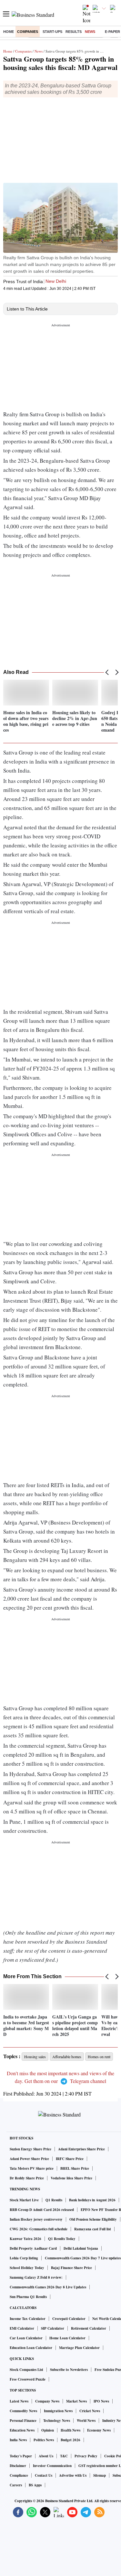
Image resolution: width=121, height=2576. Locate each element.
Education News (22, 2430)
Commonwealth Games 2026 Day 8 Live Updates (48, 2287)
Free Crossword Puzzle (28, 2379)
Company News (47, 2401)
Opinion (48, 2430)
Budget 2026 (71, 2440)
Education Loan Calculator (31, 2348)
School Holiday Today (27, 2268)
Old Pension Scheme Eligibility (93, 2219)
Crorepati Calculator (69, 2319)
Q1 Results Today (62, 2239)
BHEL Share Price (75, 2168)
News (90, 32)
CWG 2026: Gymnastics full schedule (39, 2229)
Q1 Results (54, 2200)
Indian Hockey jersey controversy (36, 2219)
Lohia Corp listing (24, 2258)
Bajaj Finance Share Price (71, 2268)
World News (86, 2421)
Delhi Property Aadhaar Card (33, 2248)
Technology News (57, 2421)
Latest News (19, 2401)
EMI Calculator (22, 2328)
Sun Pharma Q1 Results (28, 2297)
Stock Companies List (26, 2370)
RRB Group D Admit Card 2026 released (42, 2210)
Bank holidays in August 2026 (92, 2200)
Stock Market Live (24, 2200)
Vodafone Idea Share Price (71, 2178)
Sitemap (100, 2475)
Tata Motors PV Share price (32, 2168)
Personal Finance (23, 2421)
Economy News (99, 2430)
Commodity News (23, 2411)
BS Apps (35, 2485)
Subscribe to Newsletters (69, 2370)
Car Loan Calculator (26, 2338)
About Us (46, 2456)
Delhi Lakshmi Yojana (81, 2248)
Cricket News (90, 2411)
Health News (71, 2430)
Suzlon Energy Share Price (30, 2149)
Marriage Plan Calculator (79, 2348)
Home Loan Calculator (67, 2338)
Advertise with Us (73, 2475)
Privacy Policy (86, 2456)
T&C (64, 2456)
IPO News (101, 2401)
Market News (76, 2401)
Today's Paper (21, 2456)
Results (74, 32)
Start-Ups (52, 32)
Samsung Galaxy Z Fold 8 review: (36, 2277)
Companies (28, 32)
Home (9, 32)
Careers (16, 2485)
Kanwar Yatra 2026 (25, 2239)
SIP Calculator (53, 2328)
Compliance (19, 2475)
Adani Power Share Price (29, 2159)
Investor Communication (52, 2466)
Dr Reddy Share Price (27, 2178)
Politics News (44, 2440)
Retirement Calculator (89, 2328)
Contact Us (44, 2475)
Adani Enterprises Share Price (81, 2149)
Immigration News (58, 2411)
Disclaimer (18, 2466)
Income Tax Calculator (28, 2319)
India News (18, 2440)
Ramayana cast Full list (93, 2229)
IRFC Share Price (70, 2159)
